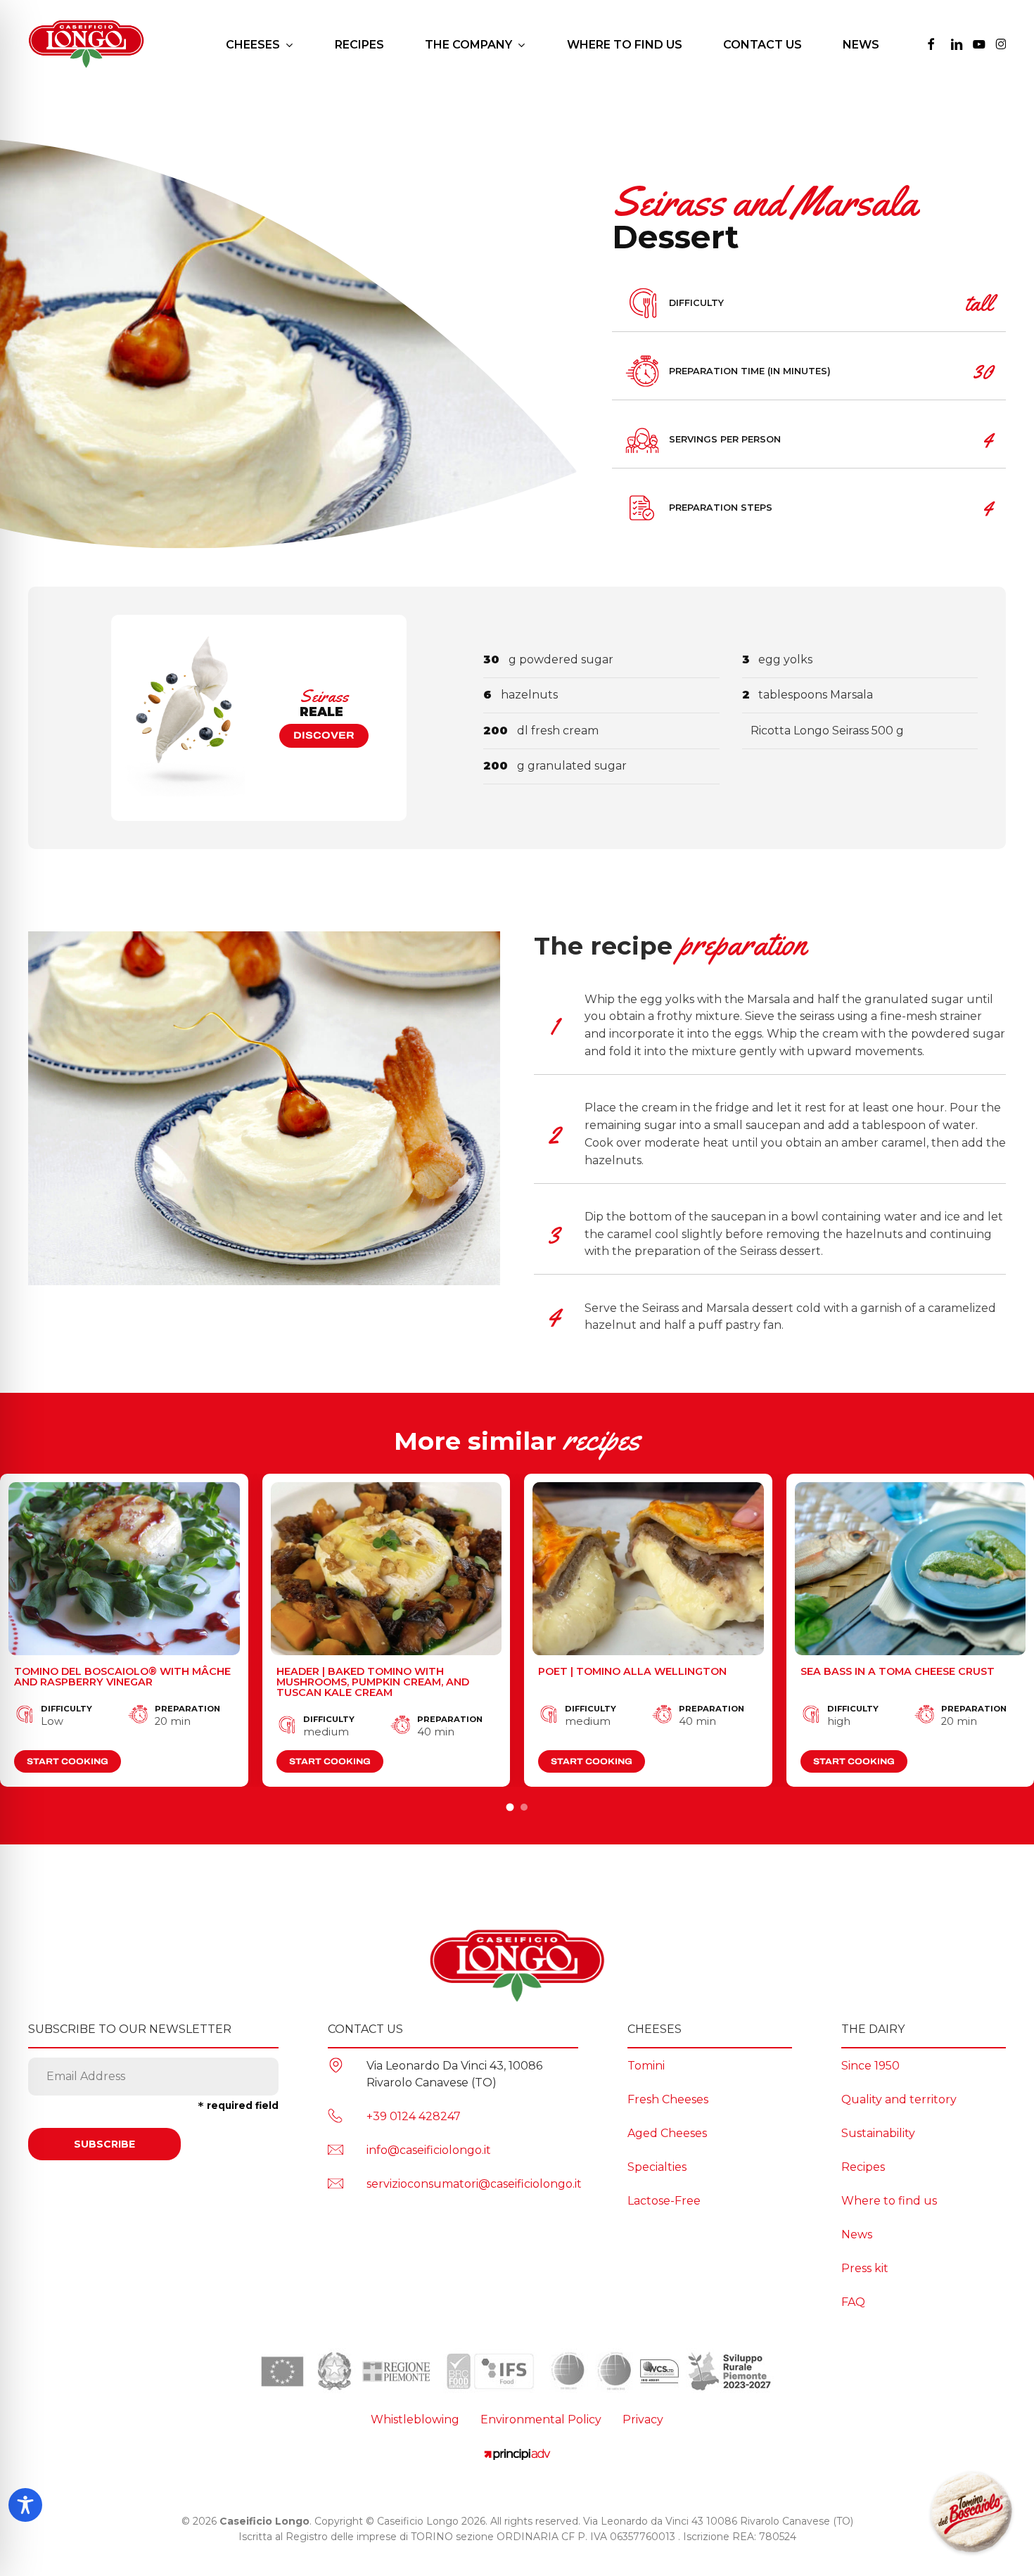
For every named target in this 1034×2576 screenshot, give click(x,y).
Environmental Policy (541, 2419)
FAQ (853, 2302)
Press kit (865, 2268)
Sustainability (878, 2133)
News (857, 2234)
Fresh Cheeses (668, 2099)
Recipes (863, 2167)
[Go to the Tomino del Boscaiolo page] (971, 2513)
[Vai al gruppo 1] (510, 1807)
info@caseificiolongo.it (429, 2150)
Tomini (646, 2066)
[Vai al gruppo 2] (524, 1807)
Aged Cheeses (667, 2133)
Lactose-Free (664, 2201)
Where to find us (889, 2201)
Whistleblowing (415, 2419)
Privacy (643, 2419)
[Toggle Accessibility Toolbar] (25, 2505)
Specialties (657, 2167)
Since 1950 (870, 2066)
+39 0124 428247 (414, 2116)
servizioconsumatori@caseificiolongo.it (474, 2184)
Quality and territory (899, 2099)
